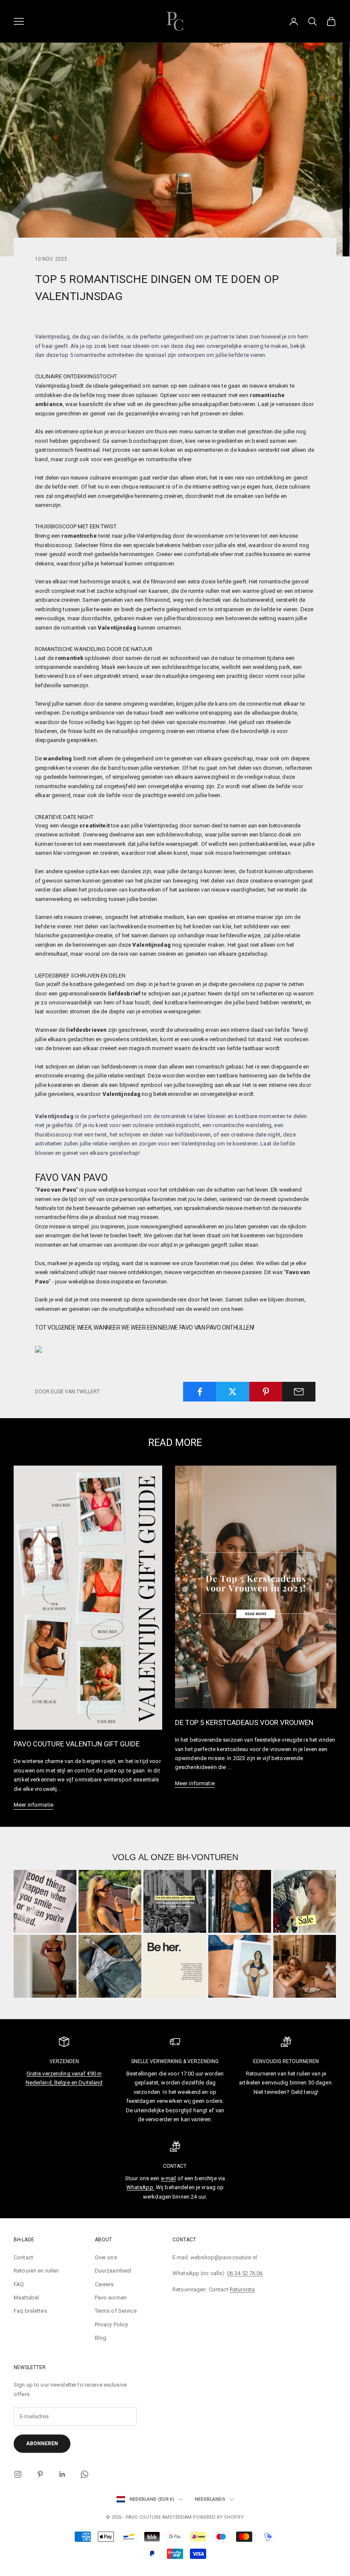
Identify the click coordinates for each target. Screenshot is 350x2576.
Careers (104, 2284)
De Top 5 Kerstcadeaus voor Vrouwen (244, 1722)
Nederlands (210, 2499)
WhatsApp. (140, 2187)
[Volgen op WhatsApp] (85, 2474)
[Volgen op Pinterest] (40, 2474)
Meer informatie (34, 1805)
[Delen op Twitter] (233, 1392)
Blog (101, 2338)
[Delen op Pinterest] (266, 1392)
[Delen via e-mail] (299, 1392)
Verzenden (64, 2061)
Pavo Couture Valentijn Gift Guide (77, 1744)
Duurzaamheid (113, 2271)
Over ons (106, 2257)
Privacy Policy (112, 2324)
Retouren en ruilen (36, 2271)
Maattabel (26, 2298)
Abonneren (42, 2444)
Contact (23, 2257)
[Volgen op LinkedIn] (62, 2474)
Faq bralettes (30, 2311)
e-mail (169, 2178)
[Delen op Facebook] (200, 1392)
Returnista (242, 2289)
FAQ (19, 2284)
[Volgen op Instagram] (18, 2474)
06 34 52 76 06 (245, 2273)
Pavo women (111, 2298)
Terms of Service (116, 2311)
